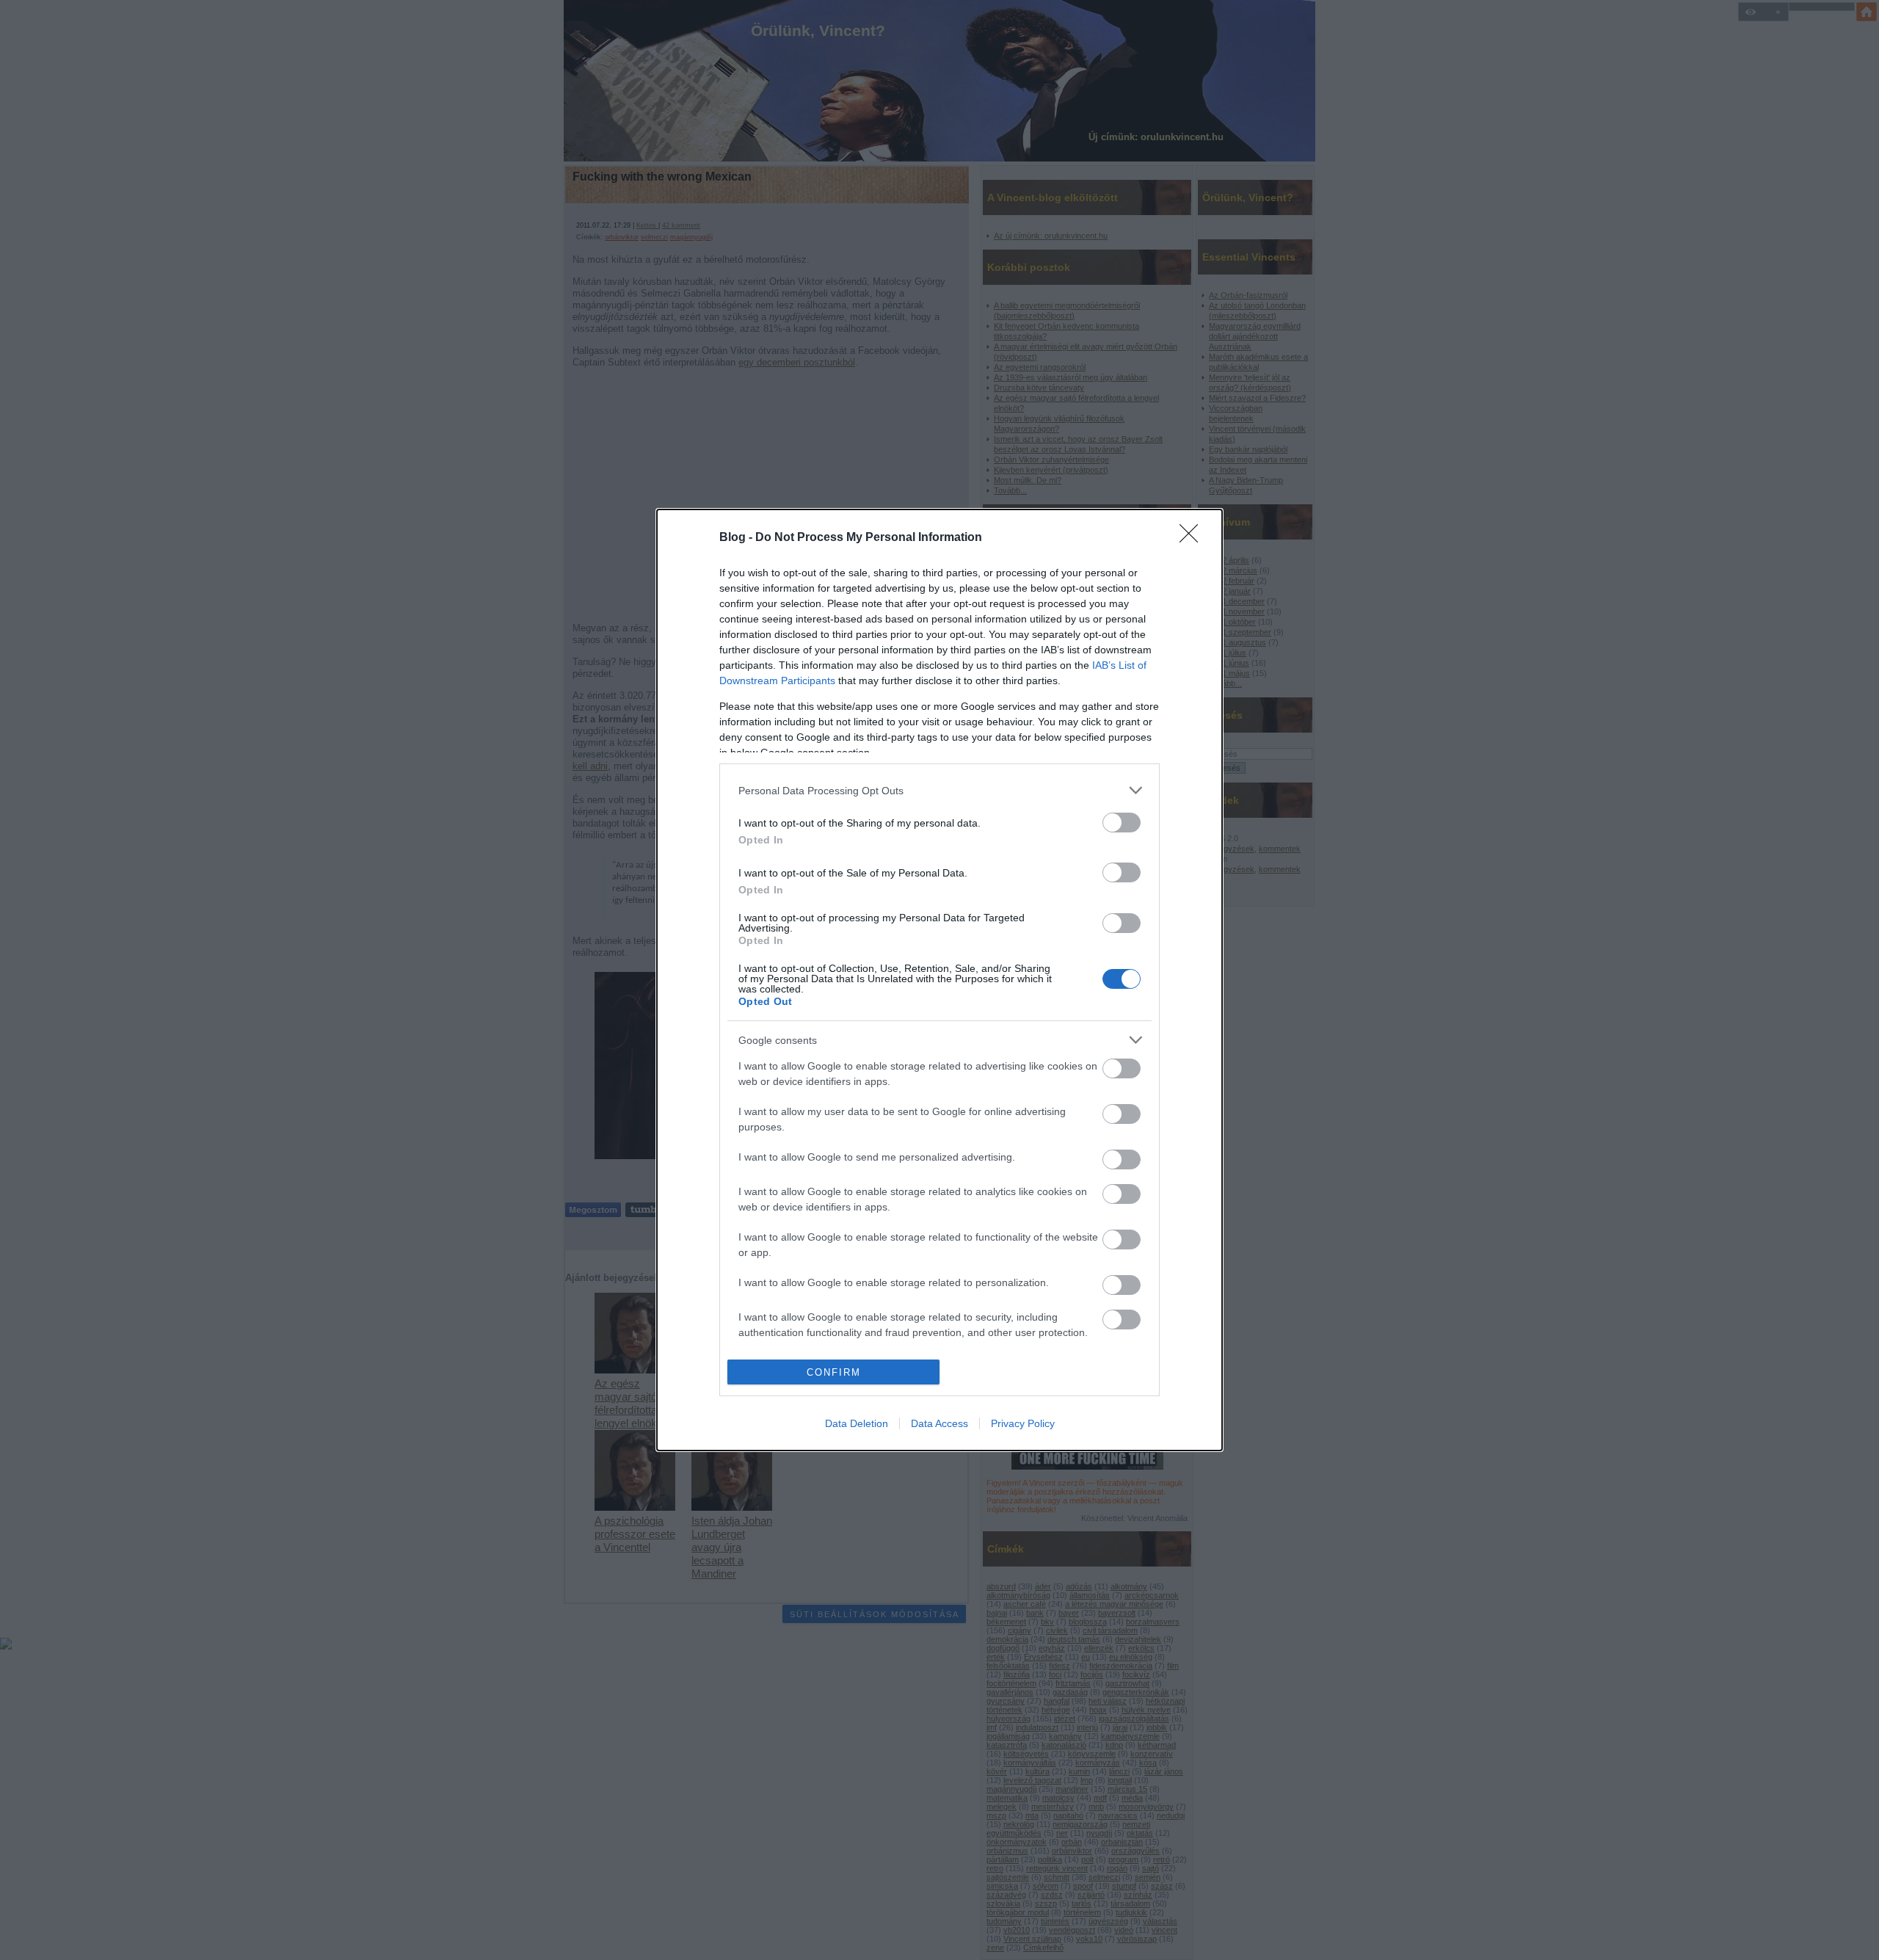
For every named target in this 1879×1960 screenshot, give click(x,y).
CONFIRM (834, 1372)
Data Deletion (857, 1423)
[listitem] (939, 790)
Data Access (939, 1423)
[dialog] (939, 980)
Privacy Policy (1023, 1423)
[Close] (1193, 538)
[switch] (1122, 823)
